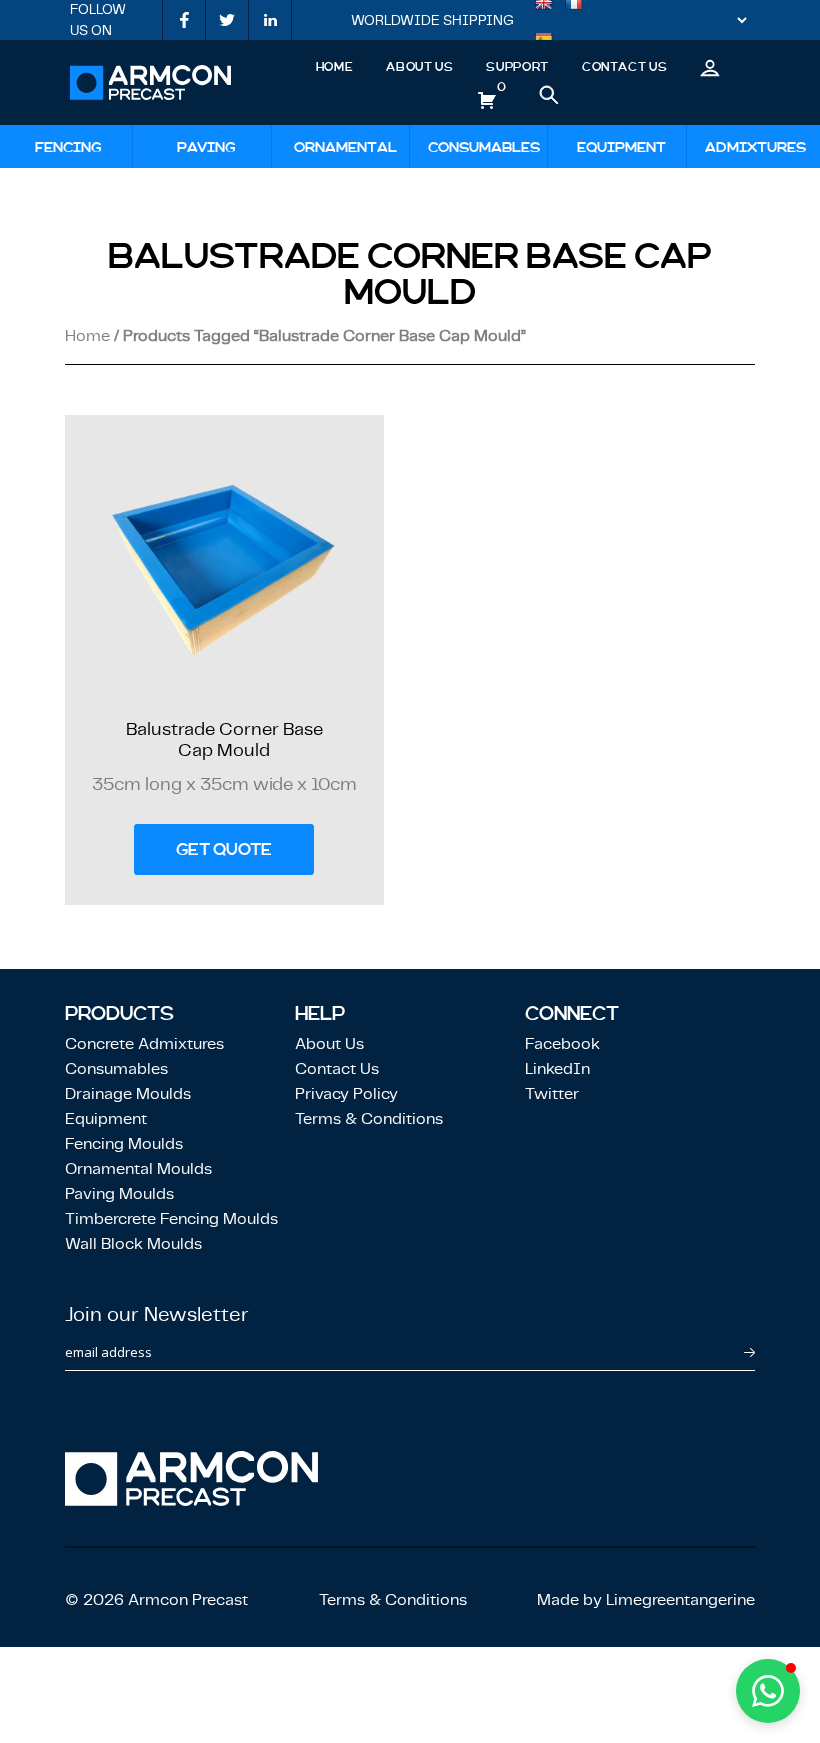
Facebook (562, 1043)
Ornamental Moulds (138, 1168)
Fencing (68, 147)
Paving (206, 147)
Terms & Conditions (369, 1118)
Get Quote (224, 849)
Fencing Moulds (124, 1143)
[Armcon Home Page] (150, 82)
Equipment (621, 147)
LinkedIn (557, 1068)
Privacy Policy (346, 1093)
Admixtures (755, 147)
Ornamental (345, 147)
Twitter (552, 1093)
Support (517, 67)
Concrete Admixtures (144, 1043)
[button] (768, 1691)
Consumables (484, 147)
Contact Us (624, 67)
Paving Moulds (119, 1193)
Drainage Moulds (128, 1093)
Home (335, 67)
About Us (419, 67)
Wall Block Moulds (133, 1243)
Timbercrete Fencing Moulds (171, 1218)
